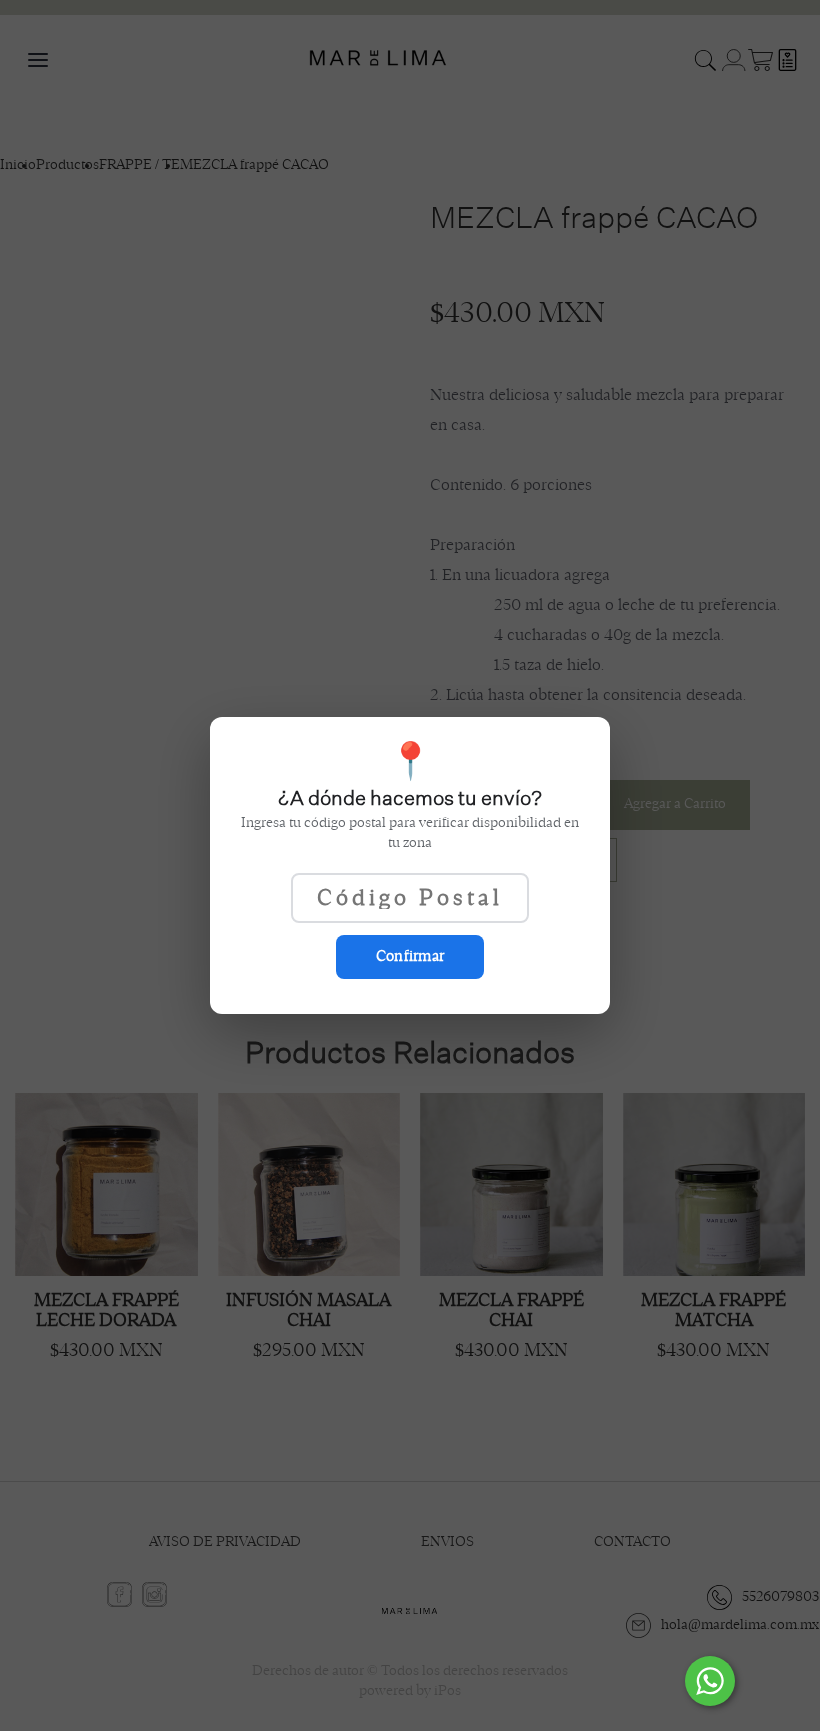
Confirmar (410, 956)
